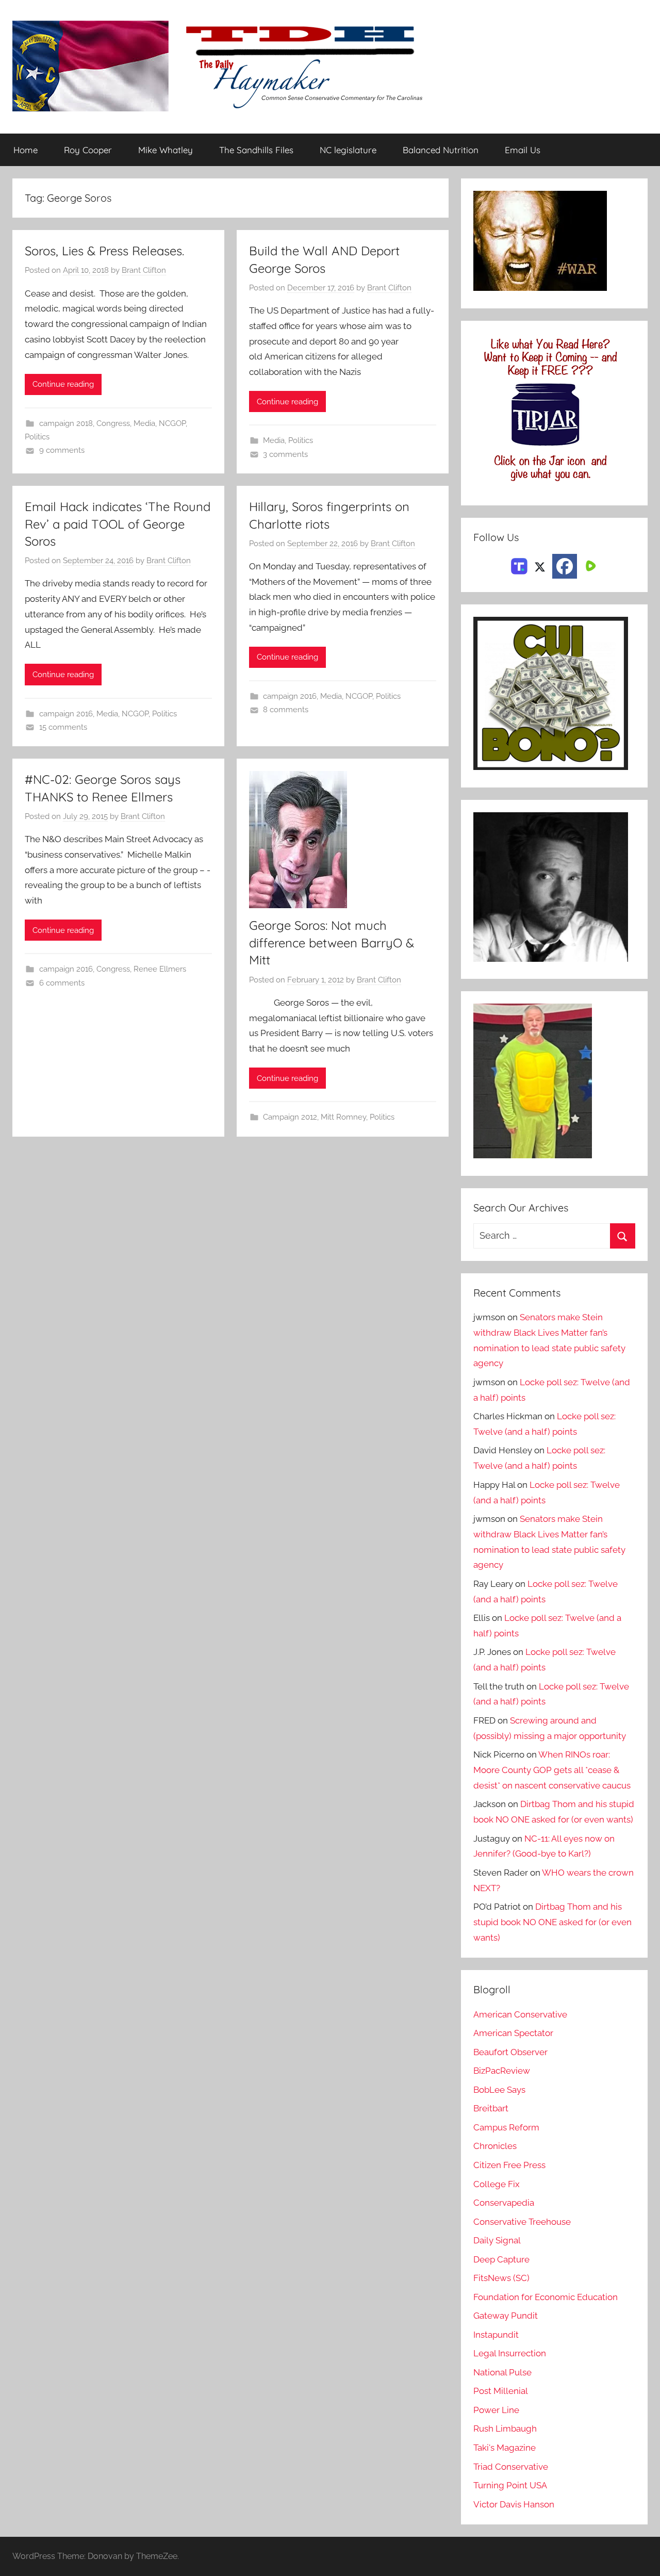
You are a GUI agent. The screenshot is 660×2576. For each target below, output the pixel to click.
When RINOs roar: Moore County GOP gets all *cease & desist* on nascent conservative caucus (552, 1770)
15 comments (63, 727)
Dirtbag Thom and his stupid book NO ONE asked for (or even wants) (552, 1922)
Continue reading (63, 384)
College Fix (497, 2184)
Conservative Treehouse (522, 2222)
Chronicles (495, 2146)
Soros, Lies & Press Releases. (104, 251)
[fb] (565, 566)
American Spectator (513, 2033)
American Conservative (520, 2014)
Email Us (523, 150)
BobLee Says (499, 2090)
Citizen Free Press (509, 2165)
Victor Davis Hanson (514, 2504)
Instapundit (496, 2335)
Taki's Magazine (505, 2448)
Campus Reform (506, 2127)
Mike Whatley (166, 150)
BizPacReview (502, 2071)
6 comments (62, 983)
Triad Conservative (511, 2467)
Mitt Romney (343, 1117)
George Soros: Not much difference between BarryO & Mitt (332, 942)
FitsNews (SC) (501, 2278)
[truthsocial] (519, 565)
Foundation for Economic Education (546, 2297)
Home (26, 150)
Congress (113, 423)
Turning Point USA (510, 2485)
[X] (540, 565)
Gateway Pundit (506, 2316)
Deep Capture (501, 2259)
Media (144, 423)
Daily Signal (497, 2240)
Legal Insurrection (510, 2353)
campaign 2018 (66, 423)
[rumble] (589, 565)
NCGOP (172, 423)
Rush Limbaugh (505, 2429)
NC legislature (348, 150)
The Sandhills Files (256, 150)
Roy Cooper (88, 150)
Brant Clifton (144, 270)
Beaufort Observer (510, 2052)
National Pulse (502, 2372)
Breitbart (491, 2108)
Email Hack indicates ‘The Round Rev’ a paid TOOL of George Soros (118, 524)
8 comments (286, 710)
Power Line (496, 2410)
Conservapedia (504, 2203)
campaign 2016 (66, 714)
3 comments (285, 454)
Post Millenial (501, 2391)
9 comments (62, 450)
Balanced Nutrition (441, 150)
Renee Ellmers (160, 969)
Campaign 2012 (290, 1117)
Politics (37, 437)
